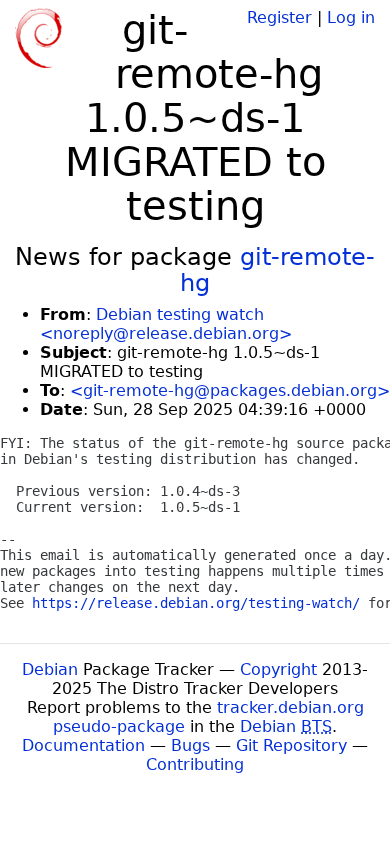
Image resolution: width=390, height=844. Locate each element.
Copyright (278, 669)
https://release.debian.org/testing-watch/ (196, 603)
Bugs (190, 745)
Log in (351, 17)
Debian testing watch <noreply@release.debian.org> (166, 324)
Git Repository (291, 745)
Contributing (195, 764)
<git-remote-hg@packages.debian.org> (230, 390)
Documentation (83, 745)
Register (279, 17)
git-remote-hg (277, 270)
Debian (50, 669)
